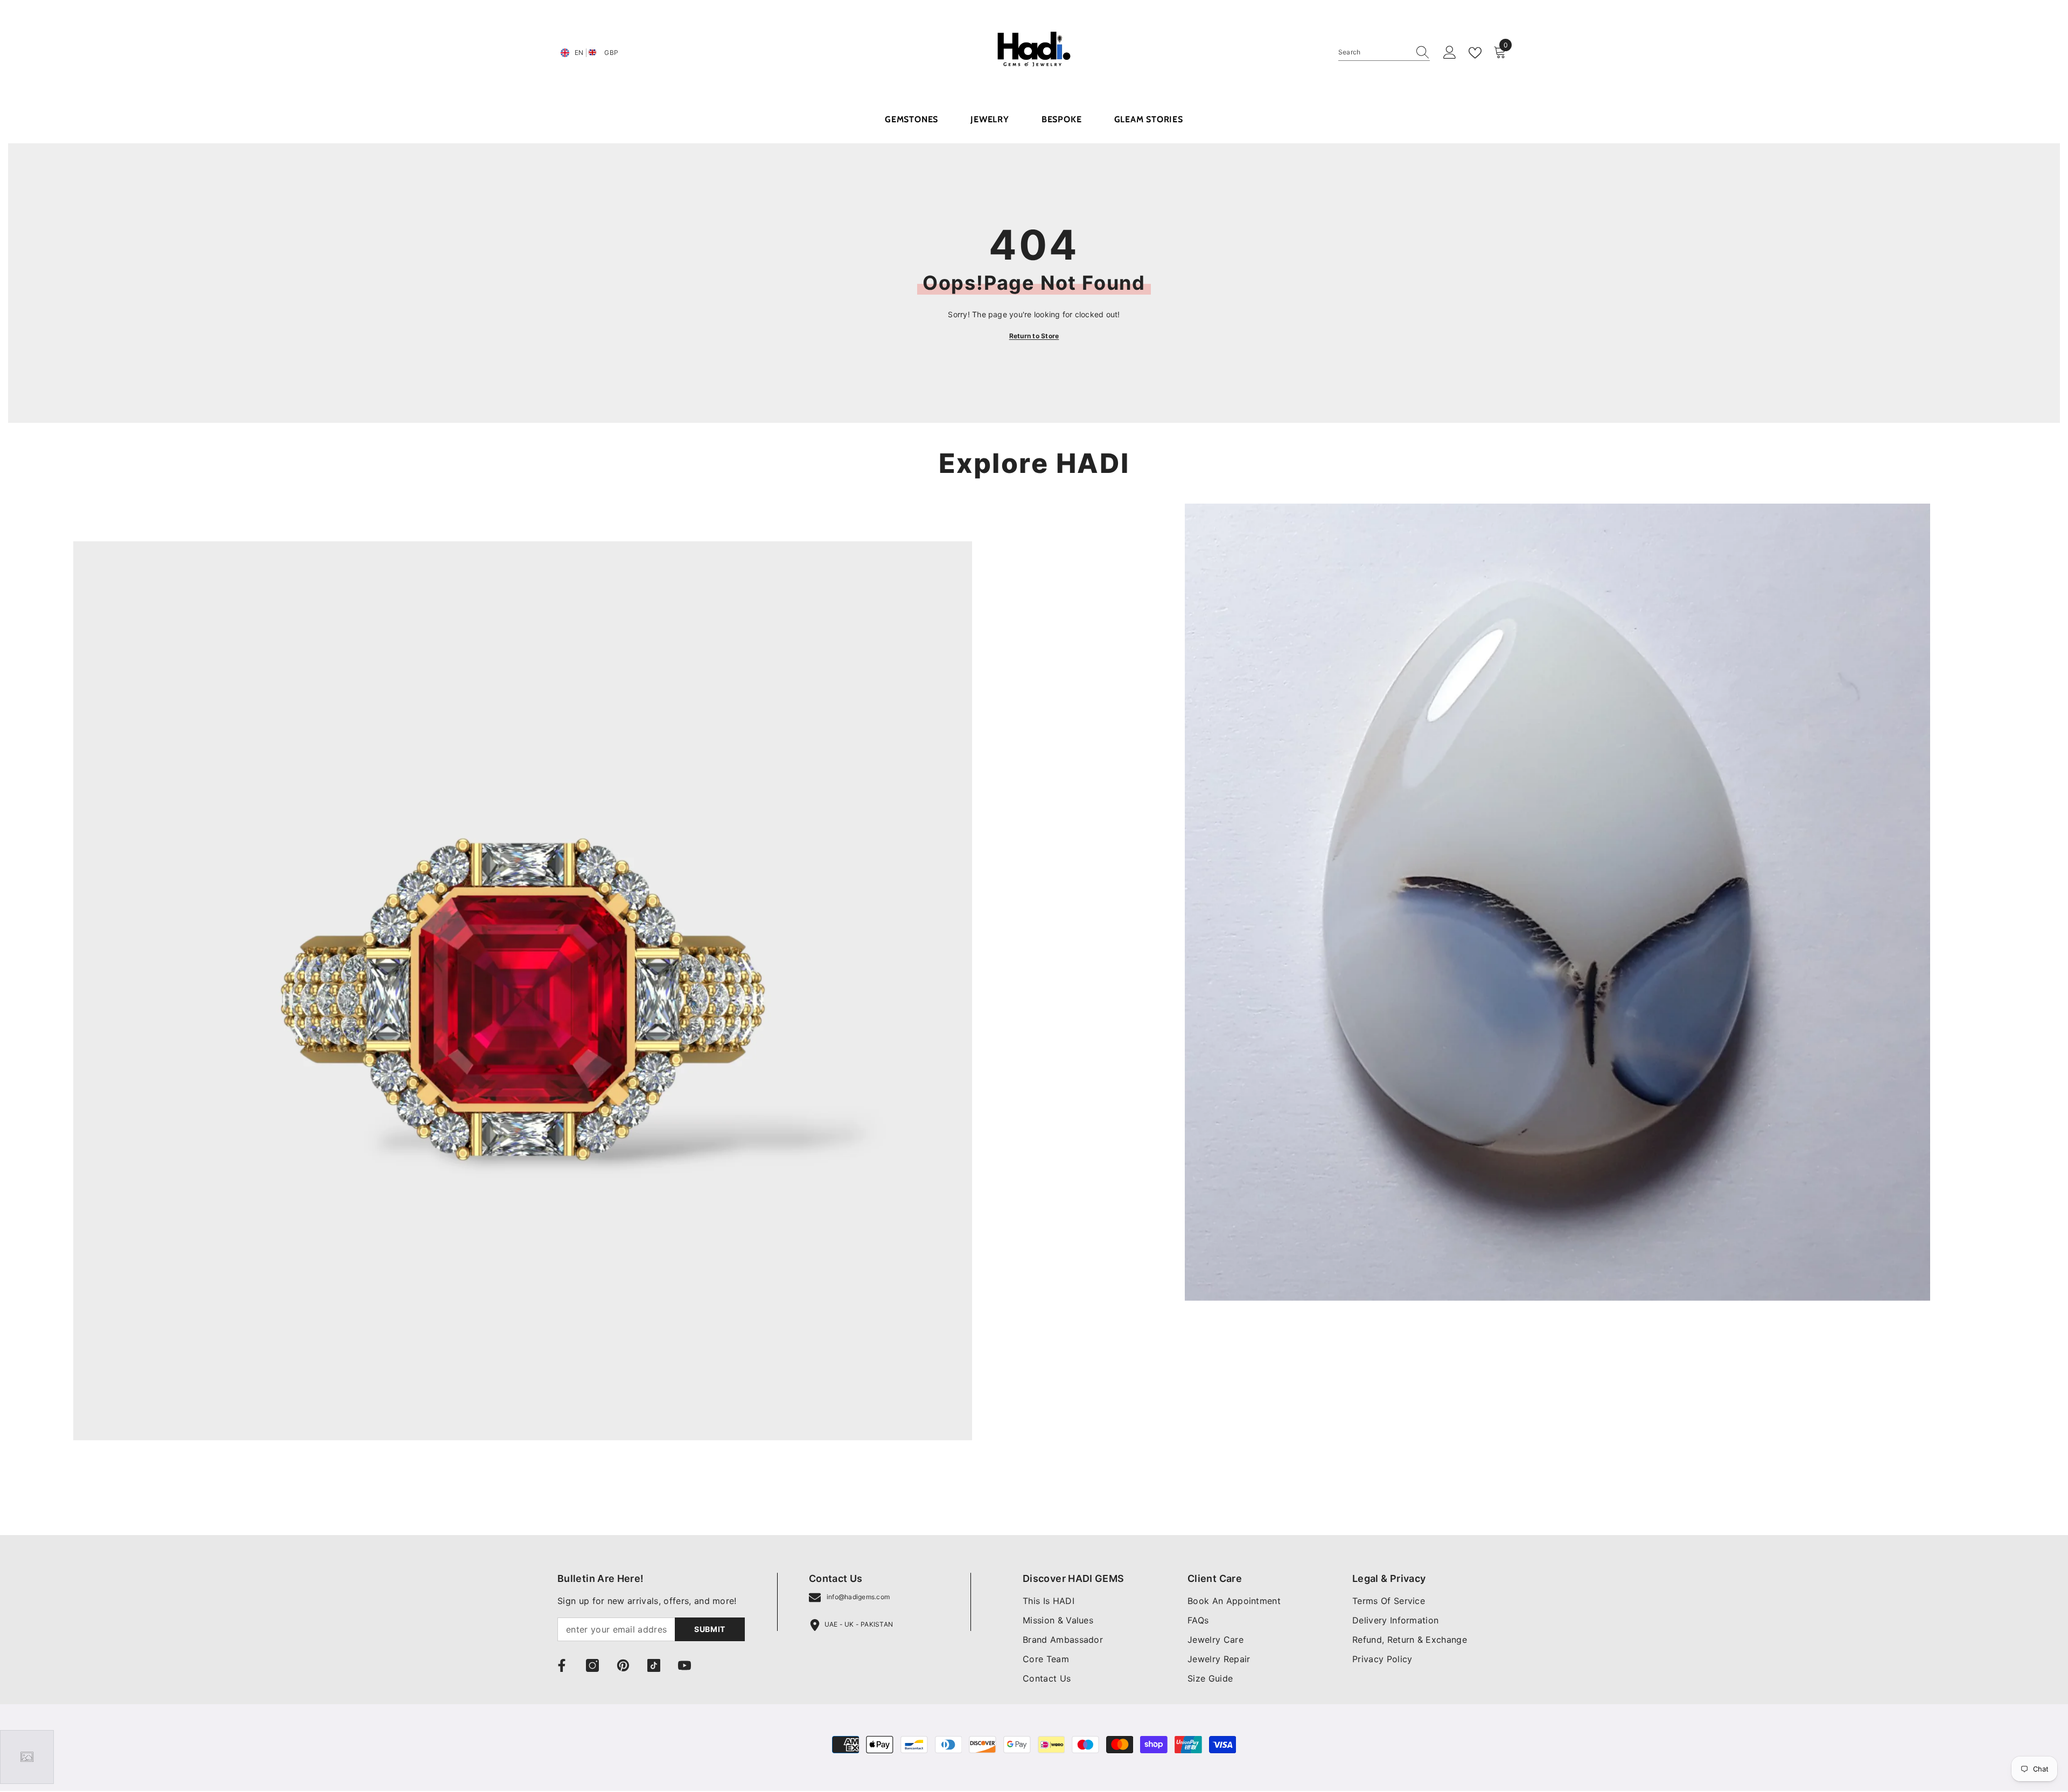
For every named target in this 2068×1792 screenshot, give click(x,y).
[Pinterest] (623, 1665)
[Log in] (1450, 53)
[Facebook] (562, 1665)
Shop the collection (113, 1487)
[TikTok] (654, 1665)
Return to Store (1034, 336)
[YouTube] (684, 1665)
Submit (710, 1629)
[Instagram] (592, 1665)
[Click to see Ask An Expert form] (27, 1757)
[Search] (1384, 53)
